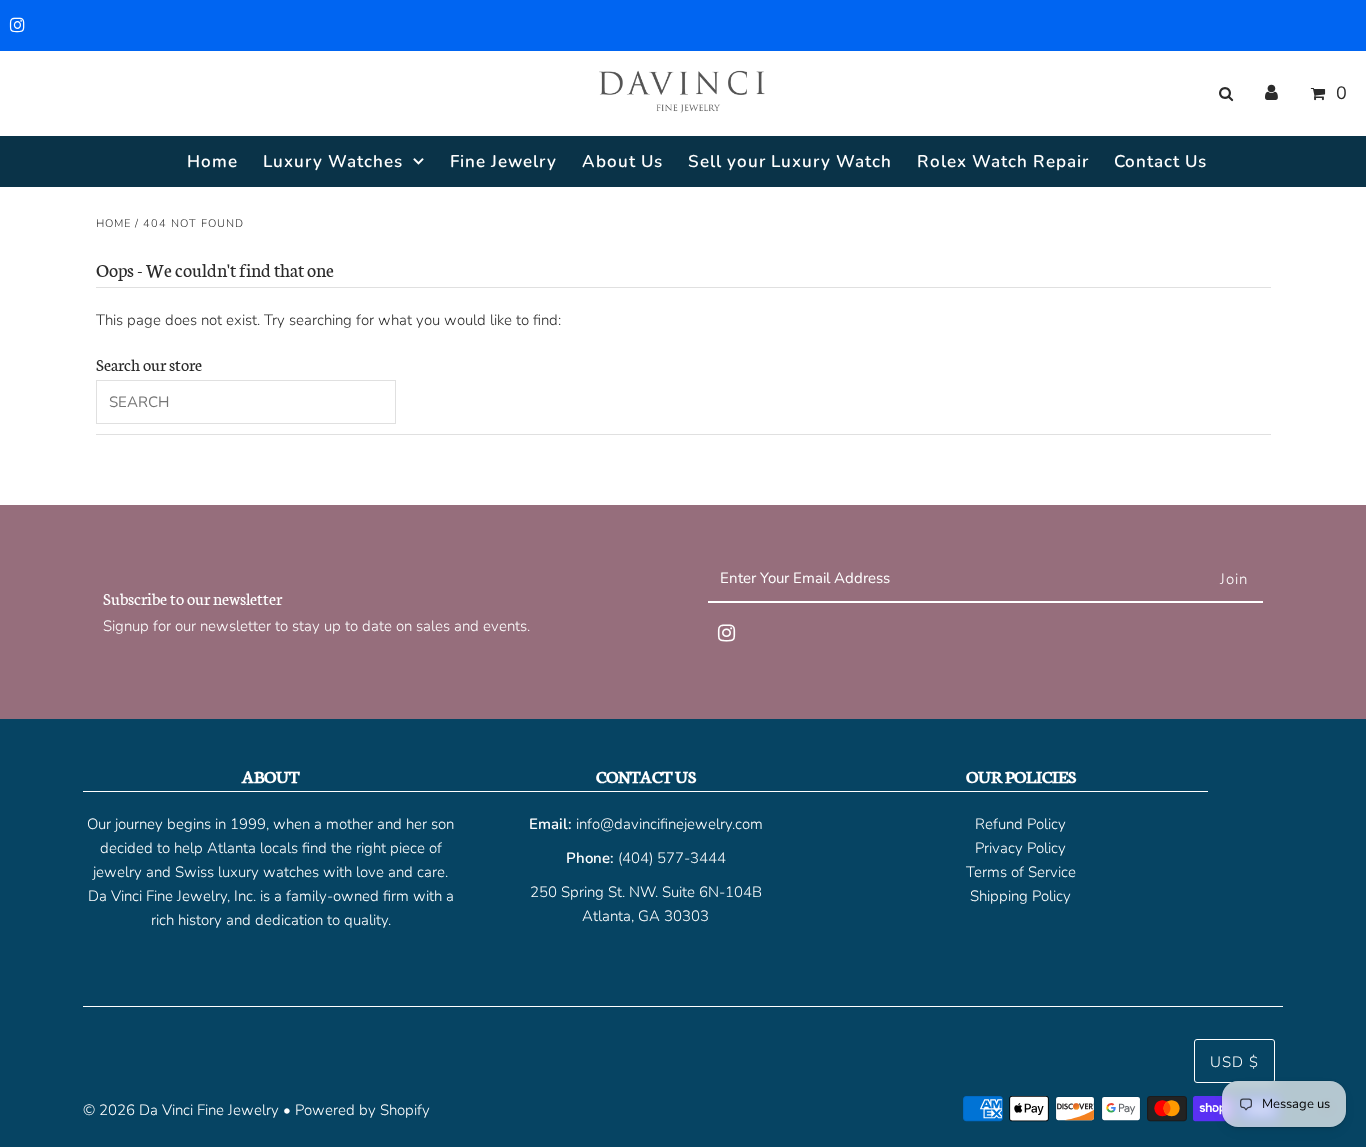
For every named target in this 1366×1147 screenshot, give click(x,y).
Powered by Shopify (362, 1110)
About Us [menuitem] (622, 161)
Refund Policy (1020, 824)
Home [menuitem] (212, 161)
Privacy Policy (1020, 848)
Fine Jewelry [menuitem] (503, 161)
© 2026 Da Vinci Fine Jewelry (181, 1110)
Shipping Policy (1020, 896)
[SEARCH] (1222, 94)
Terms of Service (1021, 872)
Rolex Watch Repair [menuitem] (1003, 161)
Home (113, 223)
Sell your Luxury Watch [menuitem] (790, 161)
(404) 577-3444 (672, 858)
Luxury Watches (333, 161)
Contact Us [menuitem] (1160, 161)
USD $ (1234, 1062)
